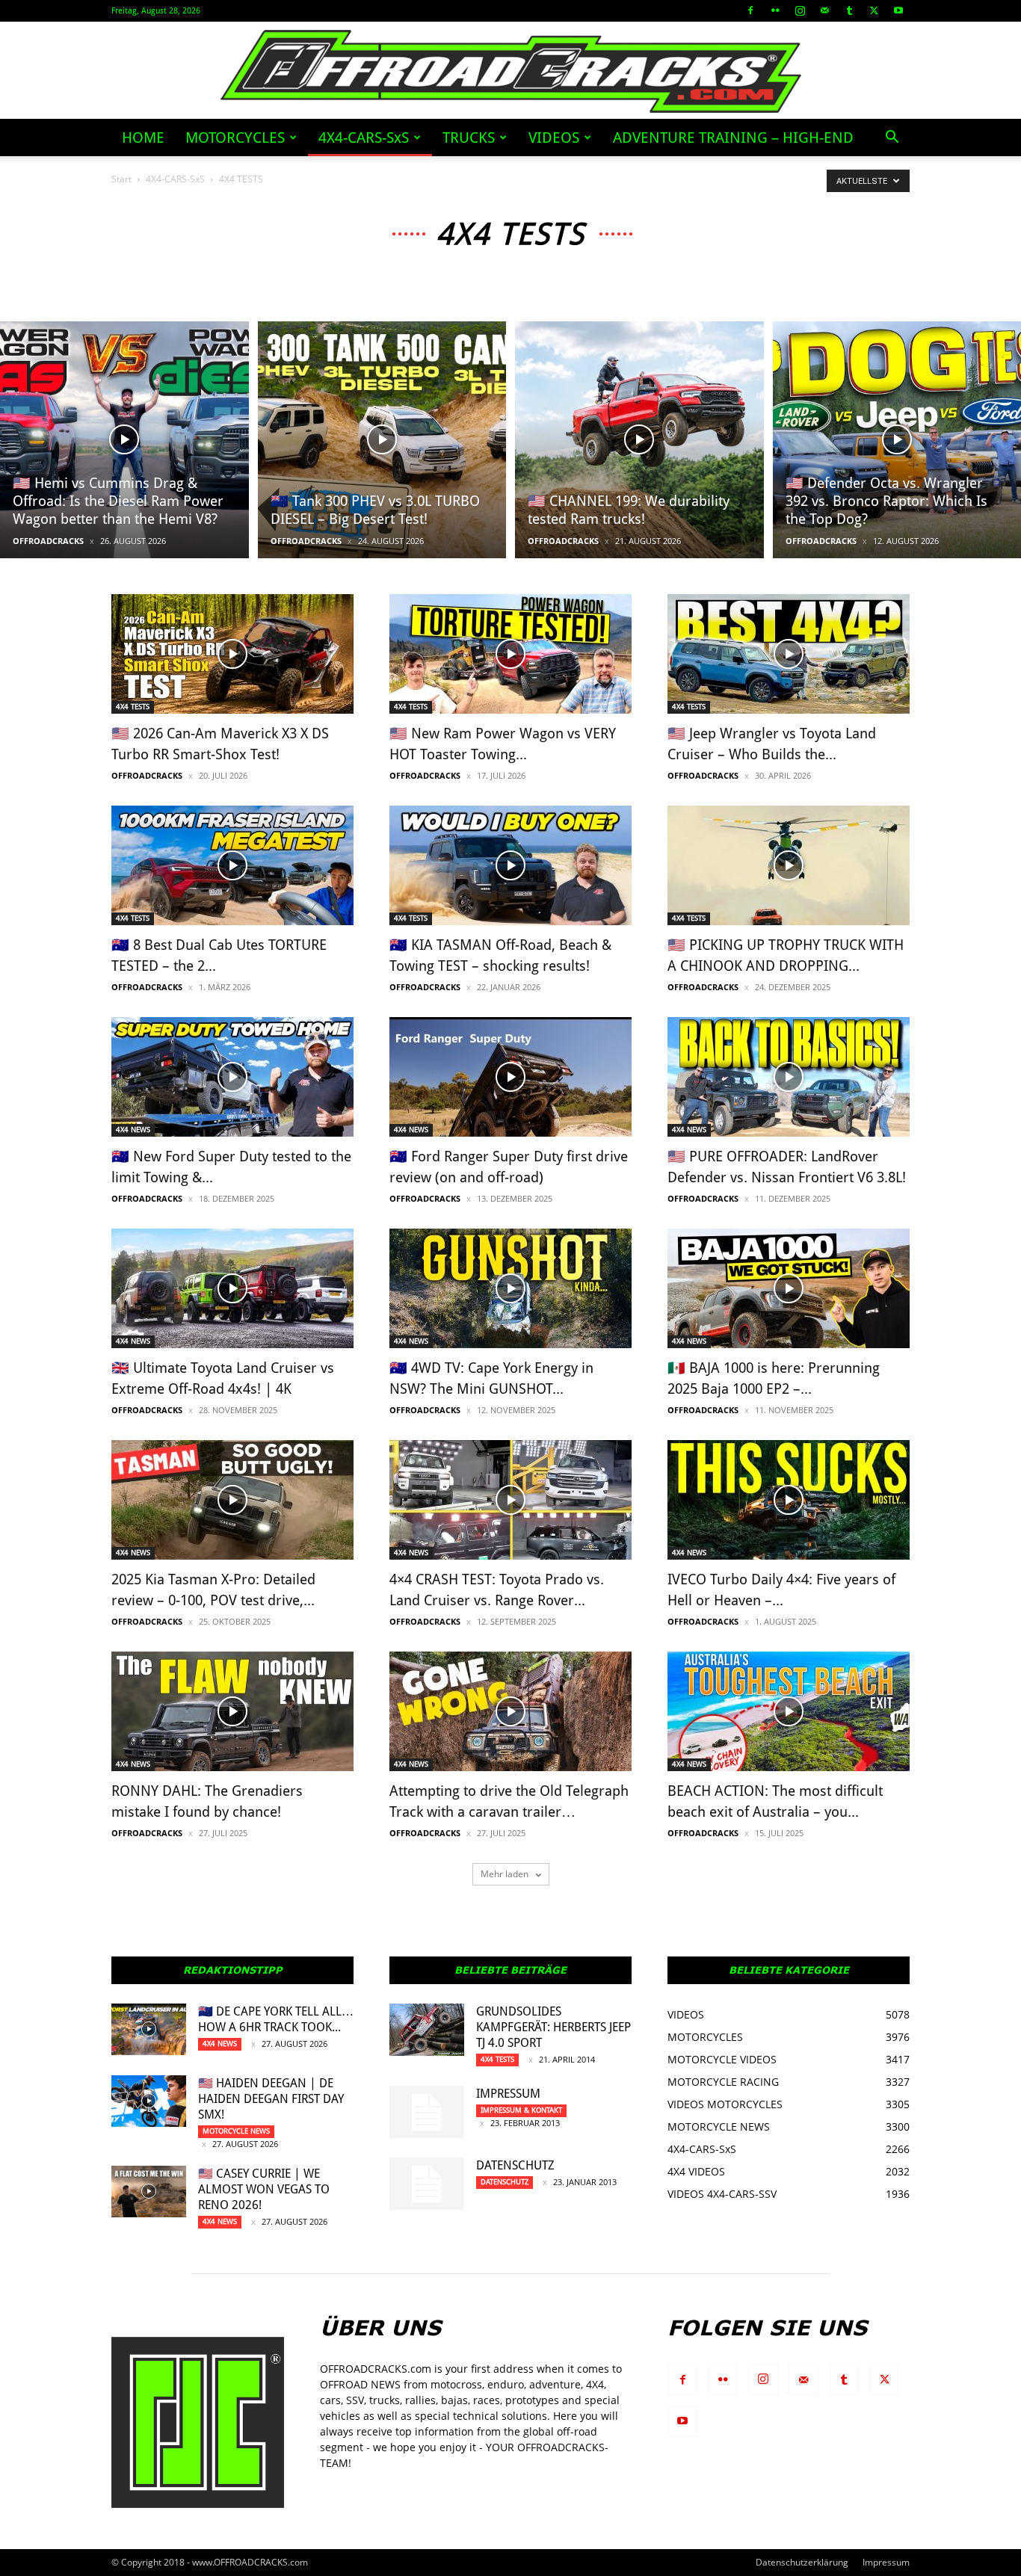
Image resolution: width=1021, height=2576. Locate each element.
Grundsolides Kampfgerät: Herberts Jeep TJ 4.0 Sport (553, 2027)
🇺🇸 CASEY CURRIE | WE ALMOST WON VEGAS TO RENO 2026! (264, 2189)
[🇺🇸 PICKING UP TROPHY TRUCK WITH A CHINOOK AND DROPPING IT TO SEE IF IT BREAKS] (789, 865)
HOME (143, 138)
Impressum (508, 2094)
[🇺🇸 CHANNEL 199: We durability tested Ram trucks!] (639, 440)
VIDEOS (554, 138)
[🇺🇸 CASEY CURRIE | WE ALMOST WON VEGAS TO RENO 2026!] (149, 2192)
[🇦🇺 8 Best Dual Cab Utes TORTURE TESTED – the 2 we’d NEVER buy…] (232, 865)
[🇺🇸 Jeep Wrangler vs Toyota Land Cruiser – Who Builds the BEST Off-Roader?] (789, 654)
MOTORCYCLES (235, 138)
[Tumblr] (849, 10)
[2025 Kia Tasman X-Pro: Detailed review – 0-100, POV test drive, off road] (232, 1500)
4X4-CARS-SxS (364, 138)
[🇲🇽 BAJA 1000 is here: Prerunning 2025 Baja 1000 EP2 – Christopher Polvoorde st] (789, 1288)
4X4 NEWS (133, 1130)
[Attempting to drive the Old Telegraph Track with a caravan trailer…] (510, 1711)
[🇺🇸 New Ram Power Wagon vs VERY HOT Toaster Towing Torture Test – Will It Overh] (510, 654)
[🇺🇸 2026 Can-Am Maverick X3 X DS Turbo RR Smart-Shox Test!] (232, 654)
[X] (874, 10)
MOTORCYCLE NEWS (236, 2131)
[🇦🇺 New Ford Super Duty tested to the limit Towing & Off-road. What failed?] (232, 1077)
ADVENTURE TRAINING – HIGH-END (733, 138)
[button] (892, 139)
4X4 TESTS (133, 707)
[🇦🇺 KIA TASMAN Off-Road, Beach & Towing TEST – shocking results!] (510, 865)
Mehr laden (506, 1874)
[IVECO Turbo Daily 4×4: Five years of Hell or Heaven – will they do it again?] (789, 1500)
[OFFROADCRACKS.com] (511, 71)
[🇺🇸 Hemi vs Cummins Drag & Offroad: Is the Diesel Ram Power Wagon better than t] (124, 440)
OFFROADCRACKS (48, 541)
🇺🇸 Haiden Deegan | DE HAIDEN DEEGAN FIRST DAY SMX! (271, 2099)
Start (121, 179)
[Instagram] (800, 10)
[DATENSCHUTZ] (427, 2184)
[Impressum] (427, 2112)
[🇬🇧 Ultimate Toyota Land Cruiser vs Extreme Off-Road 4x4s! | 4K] (232, 1288)
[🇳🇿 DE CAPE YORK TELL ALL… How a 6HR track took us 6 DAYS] (149, 2029)
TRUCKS (469, 138)
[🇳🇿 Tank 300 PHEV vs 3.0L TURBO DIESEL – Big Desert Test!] (382, 440)
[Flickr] (775, 10)
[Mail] (824, 10)
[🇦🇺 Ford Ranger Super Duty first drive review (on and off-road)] (510, 1077)
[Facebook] (750, 10)
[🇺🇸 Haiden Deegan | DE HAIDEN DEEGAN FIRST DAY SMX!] (149, 2101)
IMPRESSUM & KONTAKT (521, 2110)
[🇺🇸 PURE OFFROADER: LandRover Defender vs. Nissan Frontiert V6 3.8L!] (789, 1077)
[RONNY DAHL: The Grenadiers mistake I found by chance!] (232, 1711)
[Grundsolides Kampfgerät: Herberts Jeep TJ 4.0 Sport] (427, 2030)
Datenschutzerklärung (802, 2562)
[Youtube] (898, 10)
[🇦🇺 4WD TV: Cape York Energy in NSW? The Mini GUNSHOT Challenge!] (510, 1288)
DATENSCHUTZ (515, 2165)
